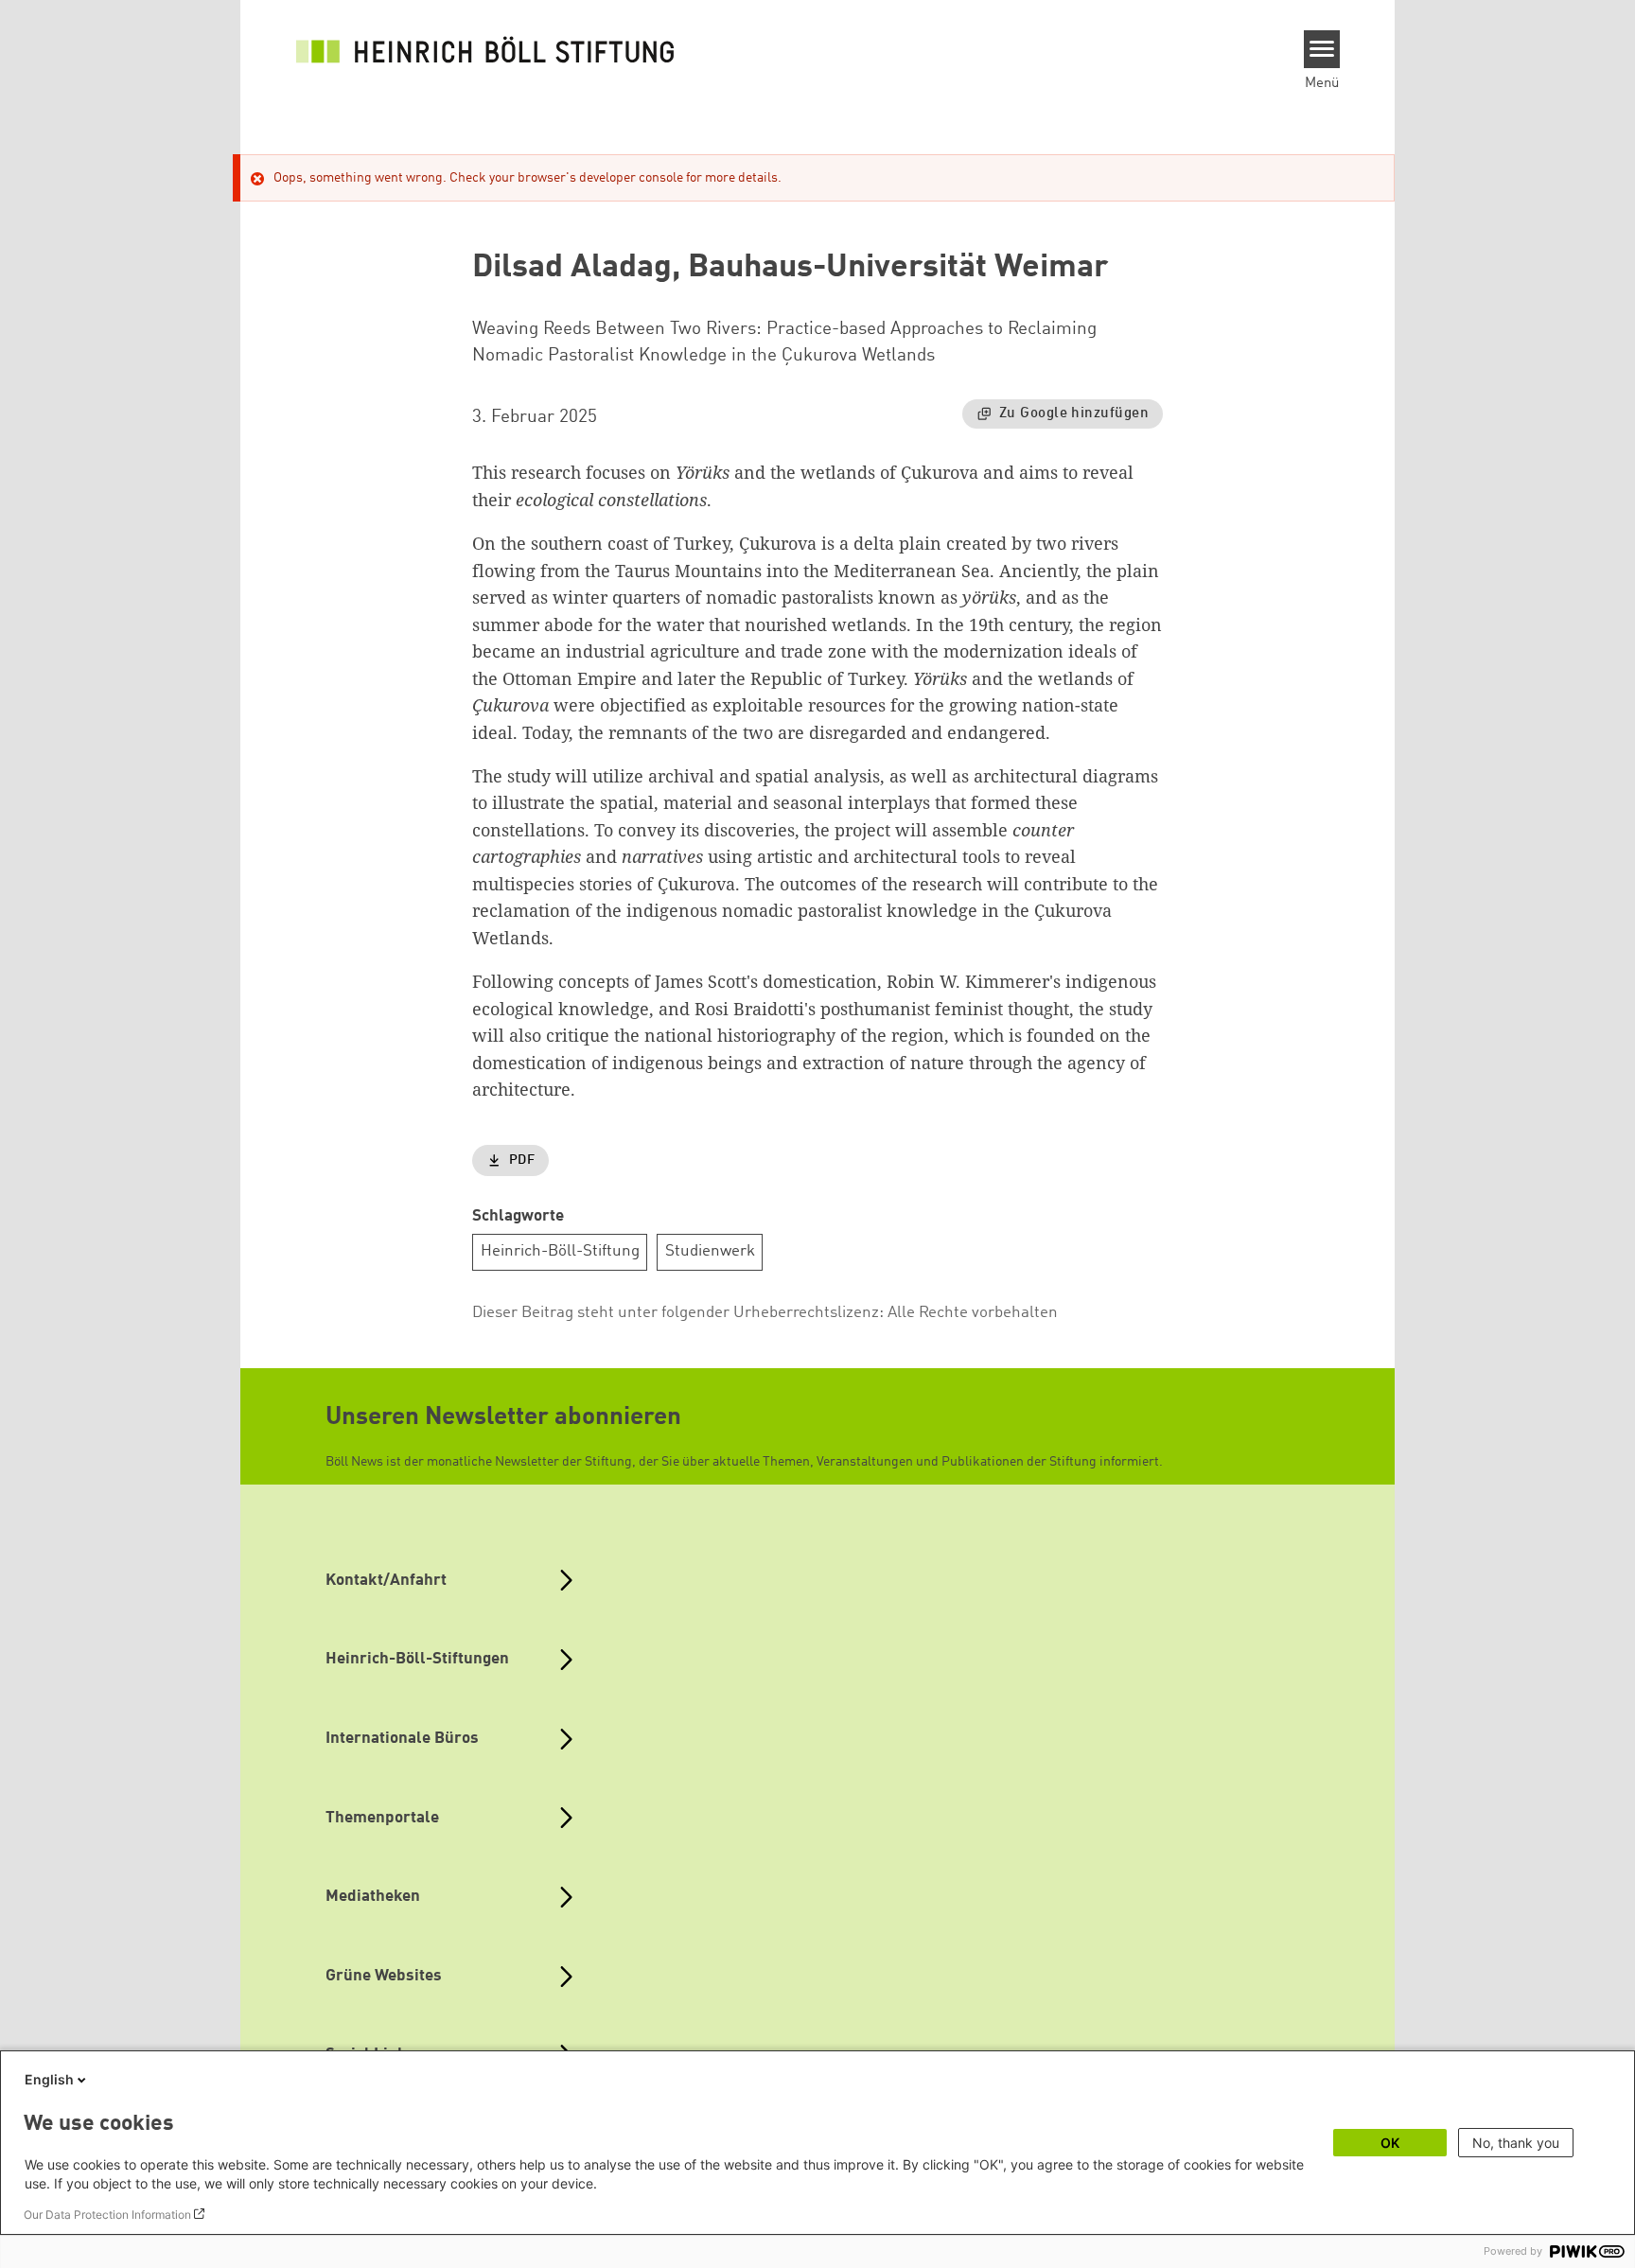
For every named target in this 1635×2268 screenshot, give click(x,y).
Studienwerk (710, 1251)
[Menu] (1322, 49)
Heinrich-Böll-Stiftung (560, 1251)
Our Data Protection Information (107, 2215)
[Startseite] (485, 49)
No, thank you (1516, 2143)
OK (1390, 2143)
